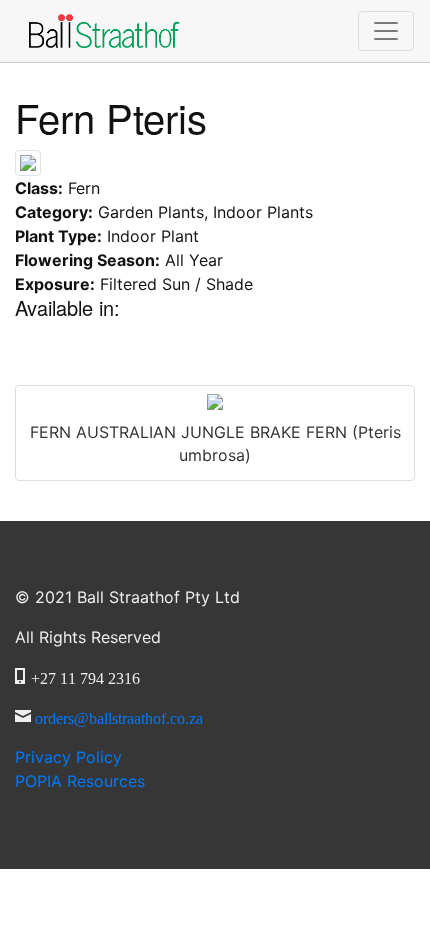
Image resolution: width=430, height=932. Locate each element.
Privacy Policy (68, 757)
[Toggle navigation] (386, 31)
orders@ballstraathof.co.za (119, 716)
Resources (80, 781)
